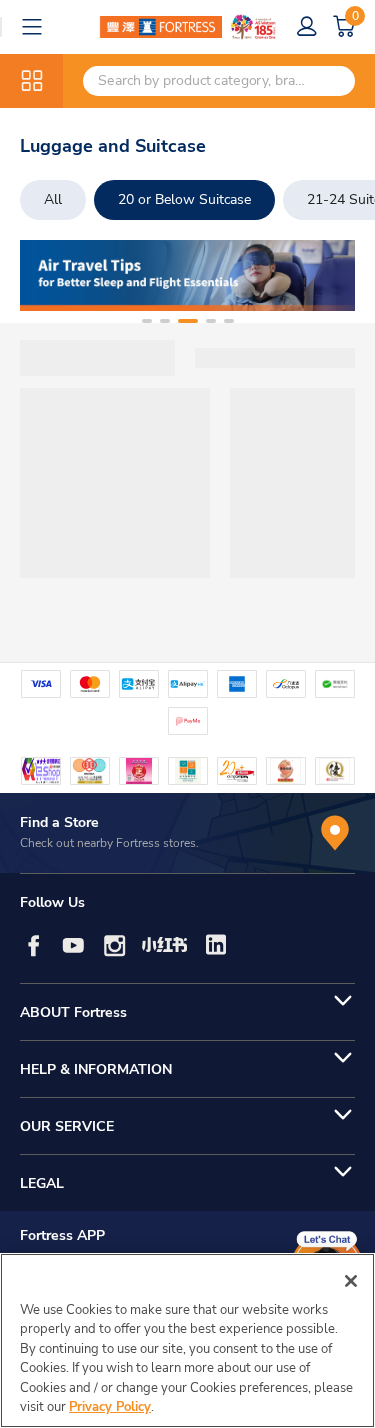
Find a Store (59, 822)
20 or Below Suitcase (184, 199)
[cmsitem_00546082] (187, 275)
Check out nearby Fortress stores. (109, 843)
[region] (187, 1340)
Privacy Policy (110, 1407)
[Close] (351, 1281)
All (53, 199)
